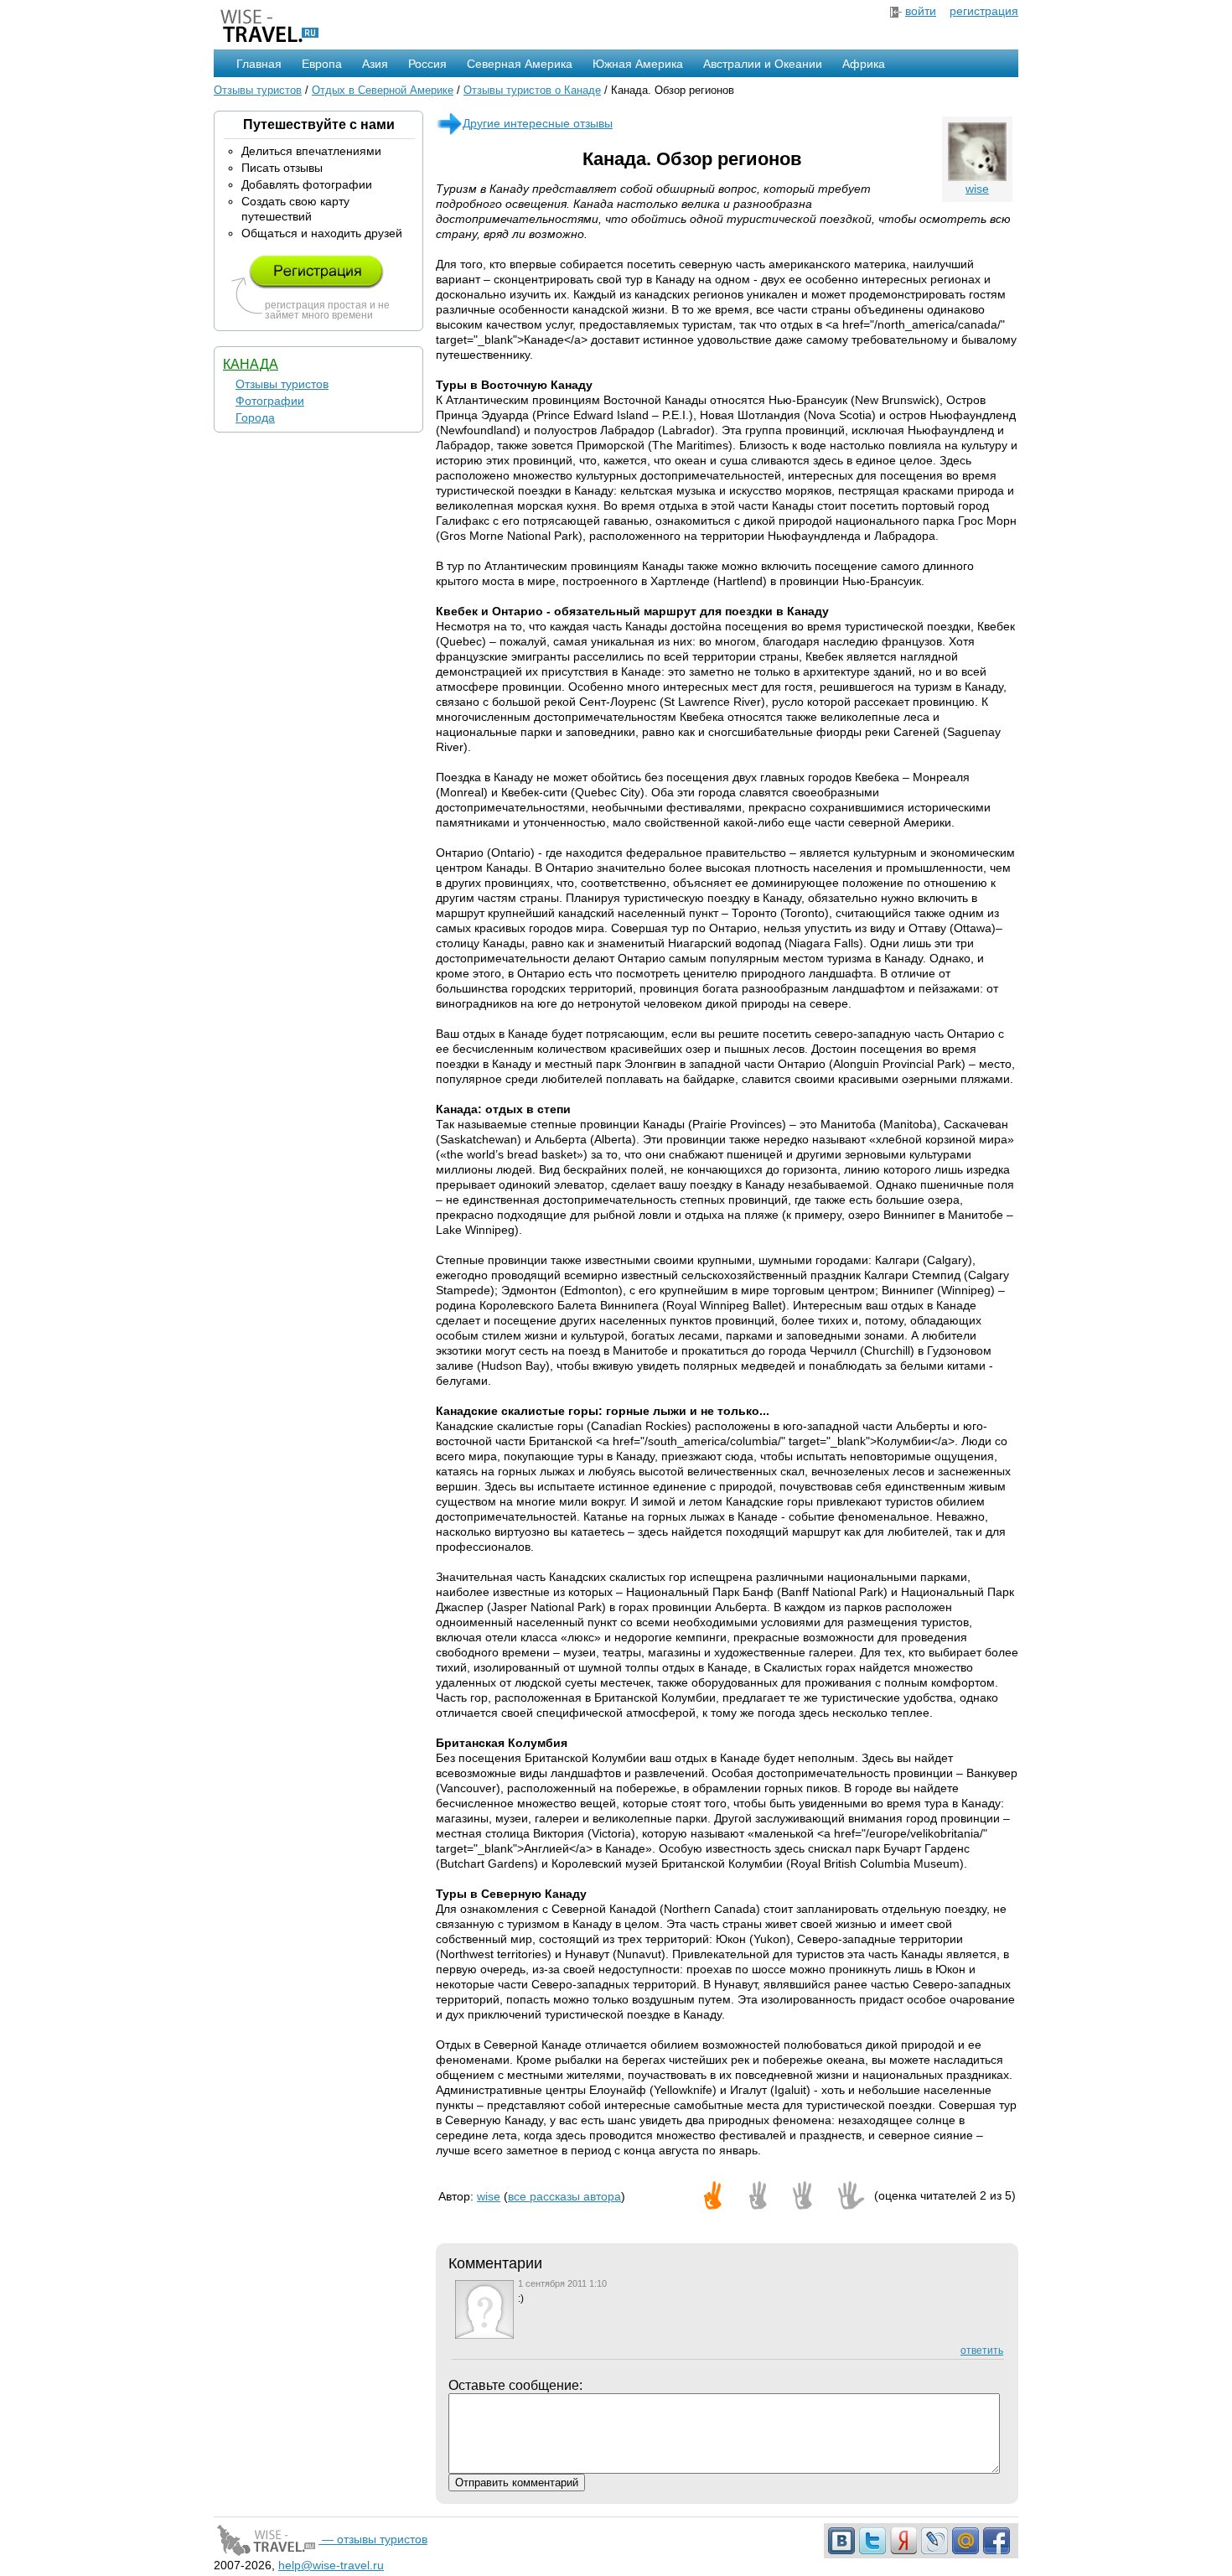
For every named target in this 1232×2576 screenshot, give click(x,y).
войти (921, 11)
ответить (982, 2351)
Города (255, 417)
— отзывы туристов (373, 2539)
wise (977, 189)
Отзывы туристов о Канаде (532, 90)
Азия (375, 64)
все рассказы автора (564, 2196)
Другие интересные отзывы (538, 123)
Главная (259, 64)
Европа (322, 64)
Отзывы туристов (258, 90)
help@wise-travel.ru (331, 2565)
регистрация (984, 11)
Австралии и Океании (763, 64)
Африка (864, 64)
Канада (251, 364)
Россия (427, 64)
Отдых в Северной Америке (383, 90)
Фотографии (270, 401)
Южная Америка (638, 64)
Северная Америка (520, 64)
